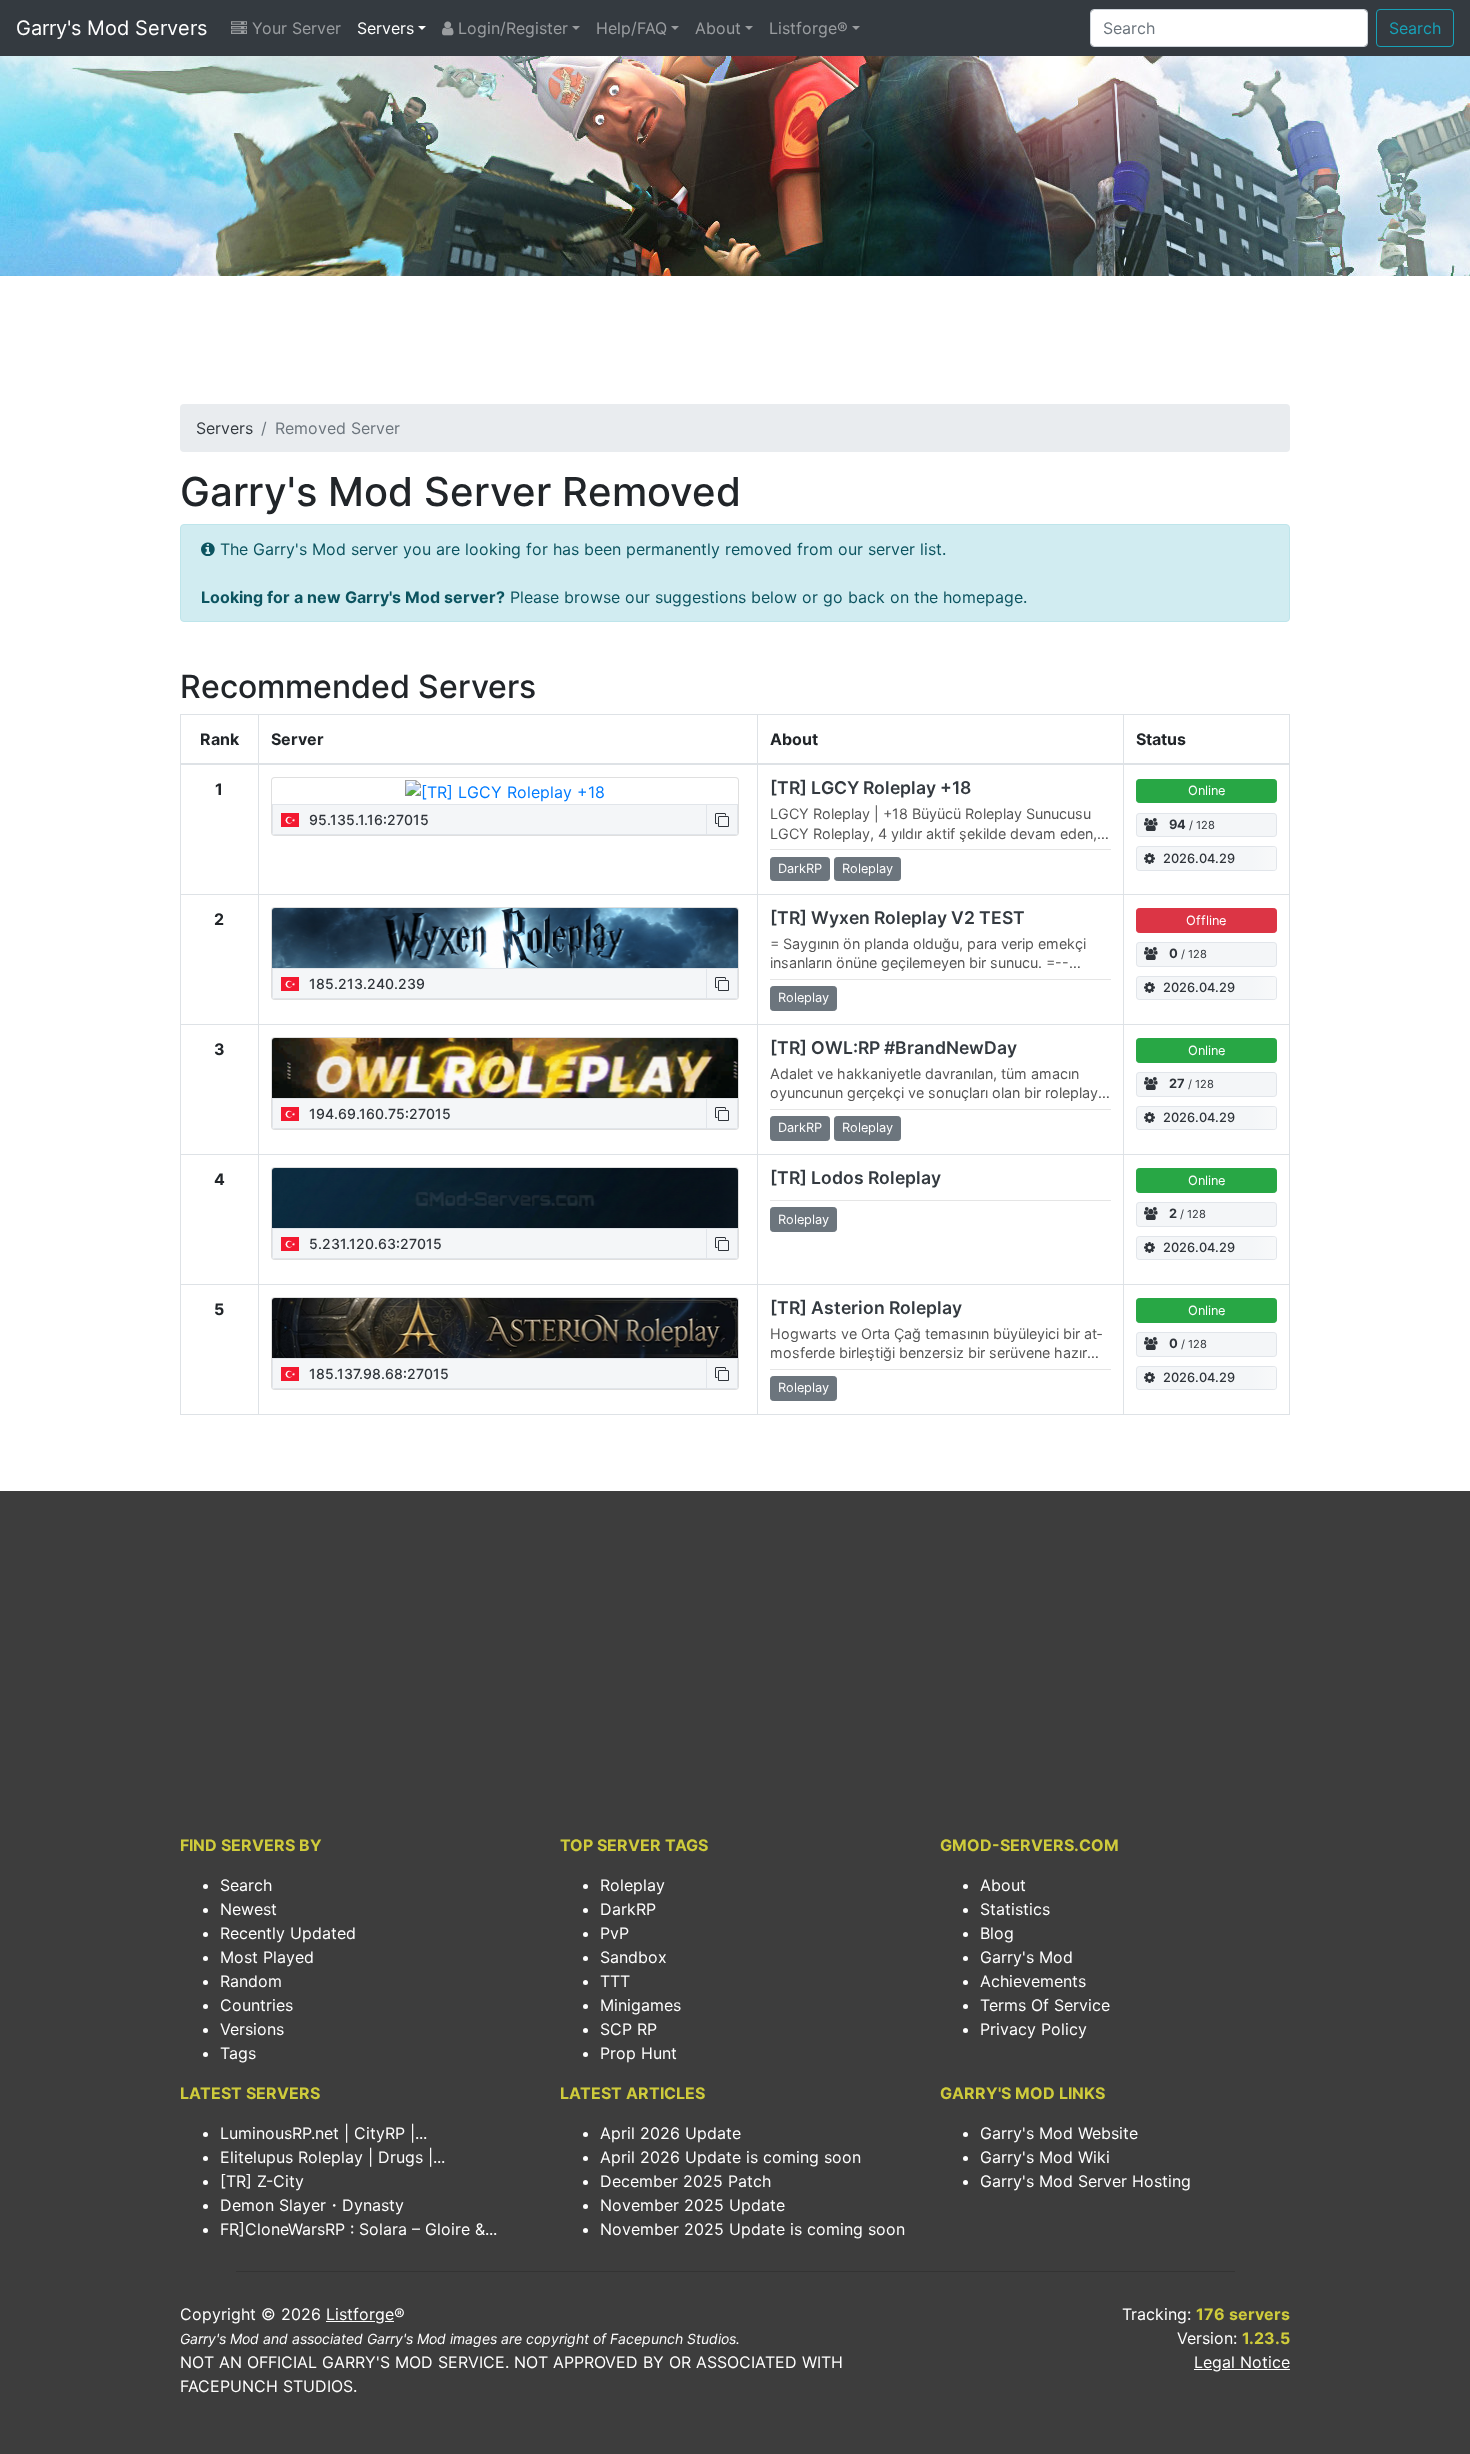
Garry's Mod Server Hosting (1085, 2181)
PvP (614, 1933)
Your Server (294, 28)
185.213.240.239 (365, 983)
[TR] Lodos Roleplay (855, 1177)
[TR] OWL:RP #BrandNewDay (893, 1047)
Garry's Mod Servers (111, 28)
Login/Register (510, 28)
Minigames (640, 2005)
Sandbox (633, 1957)
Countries (256, 2005)
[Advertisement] (735, 346)
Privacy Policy (1033, 2029)
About (718, 28)
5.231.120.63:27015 (373, 1243)
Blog (997, 1933)
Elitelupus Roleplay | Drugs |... (332, 2157)
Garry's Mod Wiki (1045, 2157)
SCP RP (628, 2029)
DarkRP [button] (800, 868)
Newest (248, 1909)
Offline (1206, 920)
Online (1206, 790)
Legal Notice (1242, 2362)
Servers (385, 28)
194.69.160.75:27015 (378, 1113)
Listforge (360, 2314)
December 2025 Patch (685, 2181)
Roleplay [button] (867, 868)
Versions (252, 2029)
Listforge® (808, 28)
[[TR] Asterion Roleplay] (505, 1328)
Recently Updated (288, 1933)
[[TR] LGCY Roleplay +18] (505, 791)
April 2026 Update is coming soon (730, 2157)
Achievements (1033, 1981)
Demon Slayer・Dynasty (312, 2205)
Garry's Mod (1026, 1957)
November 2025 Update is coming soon (752, 2229)
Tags (238, 2053)
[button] (722, 819)
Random (251, 1981)
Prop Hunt (638, 2053)
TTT (615, 1981)
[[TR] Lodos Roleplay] (505, 1198)
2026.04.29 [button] (1199, 858)
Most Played (267, 1957)
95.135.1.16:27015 (367, 819)
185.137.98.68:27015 (377, 1373)
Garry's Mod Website (1059, 2133)
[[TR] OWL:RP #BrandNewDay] (505, 1068)
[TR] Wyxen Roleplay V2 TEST (897, 917)
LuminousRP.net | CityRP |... (323, 2133)
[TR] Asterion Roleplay (866, 1307)
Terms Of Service (1045, 2005)
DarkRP (628, 1909)
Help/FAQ (631, 28)
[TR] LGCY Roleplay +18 (870, 787)
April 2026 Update (670, 2133)
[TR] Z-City (262, 2181)
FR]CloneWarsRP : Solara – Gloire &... (358, 2229)
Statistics (1015, 1909)
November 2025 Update (692, 2205)
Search (1415, 28)
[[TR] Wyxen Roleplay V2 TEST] (505, 938)
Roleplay (632, 1885)
